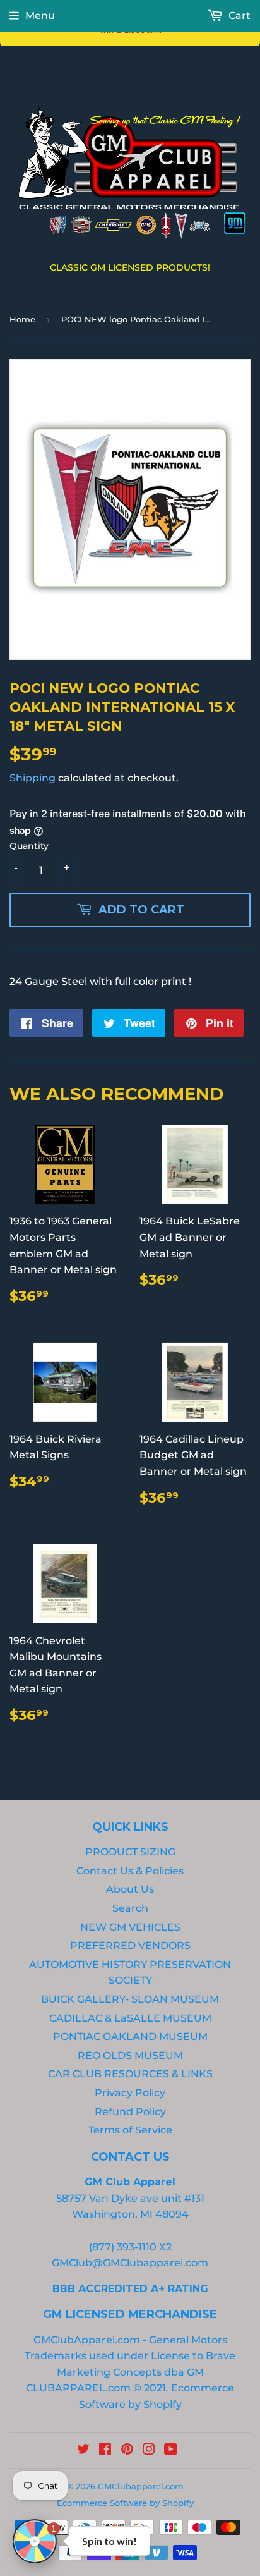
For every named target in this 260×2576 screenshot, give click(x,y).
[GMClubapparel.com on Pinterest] (127, 2451)
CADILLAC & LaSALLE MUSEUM (130, 2018)
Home (22, 319)
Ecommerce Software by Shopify (125, 2503)
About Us (130, 1889)
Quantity (29, 846)
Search (130, 1908)
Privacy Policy (130, 2093)
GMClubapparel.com (141, 2486)
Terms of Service (130, 2130)
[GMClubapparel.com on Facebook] (105, 2451)
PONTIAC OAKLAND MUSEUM (130, 2036)
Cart (238, 15)
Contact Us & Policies (130, 1871)
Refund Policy (130, 2112)
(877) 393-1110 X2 (130, 2247)
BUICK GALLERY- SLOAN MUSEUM (130, 1999)
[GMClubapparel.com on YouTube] (171, 2451)
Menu (40, 15)
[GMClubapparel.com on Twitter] (83, 2451)
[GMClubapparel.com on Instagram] (149, 2451)
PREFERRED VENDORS (130, 1945)
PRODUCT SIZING (130, 1852)
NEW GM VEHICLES (130, 1927)
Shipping (32, 778)
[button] (35, 2541)
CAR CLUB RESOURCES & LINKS (130, 2074)
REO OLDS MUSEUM (130, 2055)
